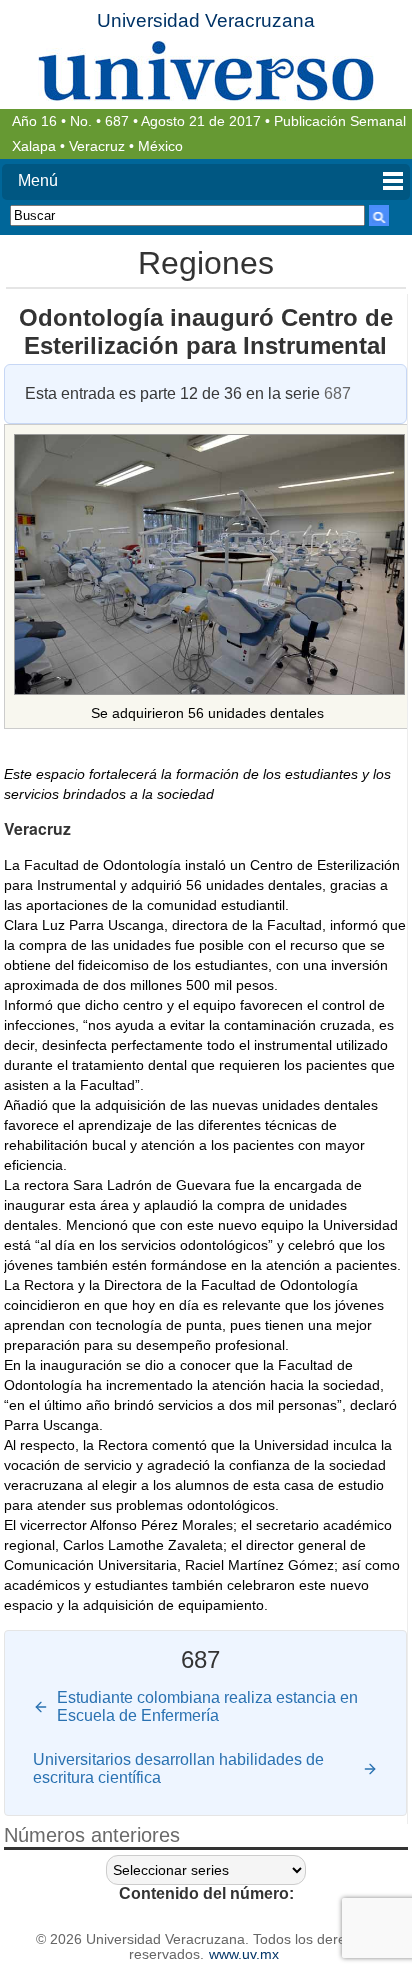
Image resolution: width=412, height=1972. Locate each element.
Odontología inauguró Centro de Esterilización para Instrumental (206, 331)
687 (117, 121)
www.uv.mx (244, 1954)
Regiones (206, 263)
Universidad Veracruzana (206, 20)
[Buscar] (379, 215)
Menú (38, 180)
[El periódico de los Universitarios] (206, 70)
